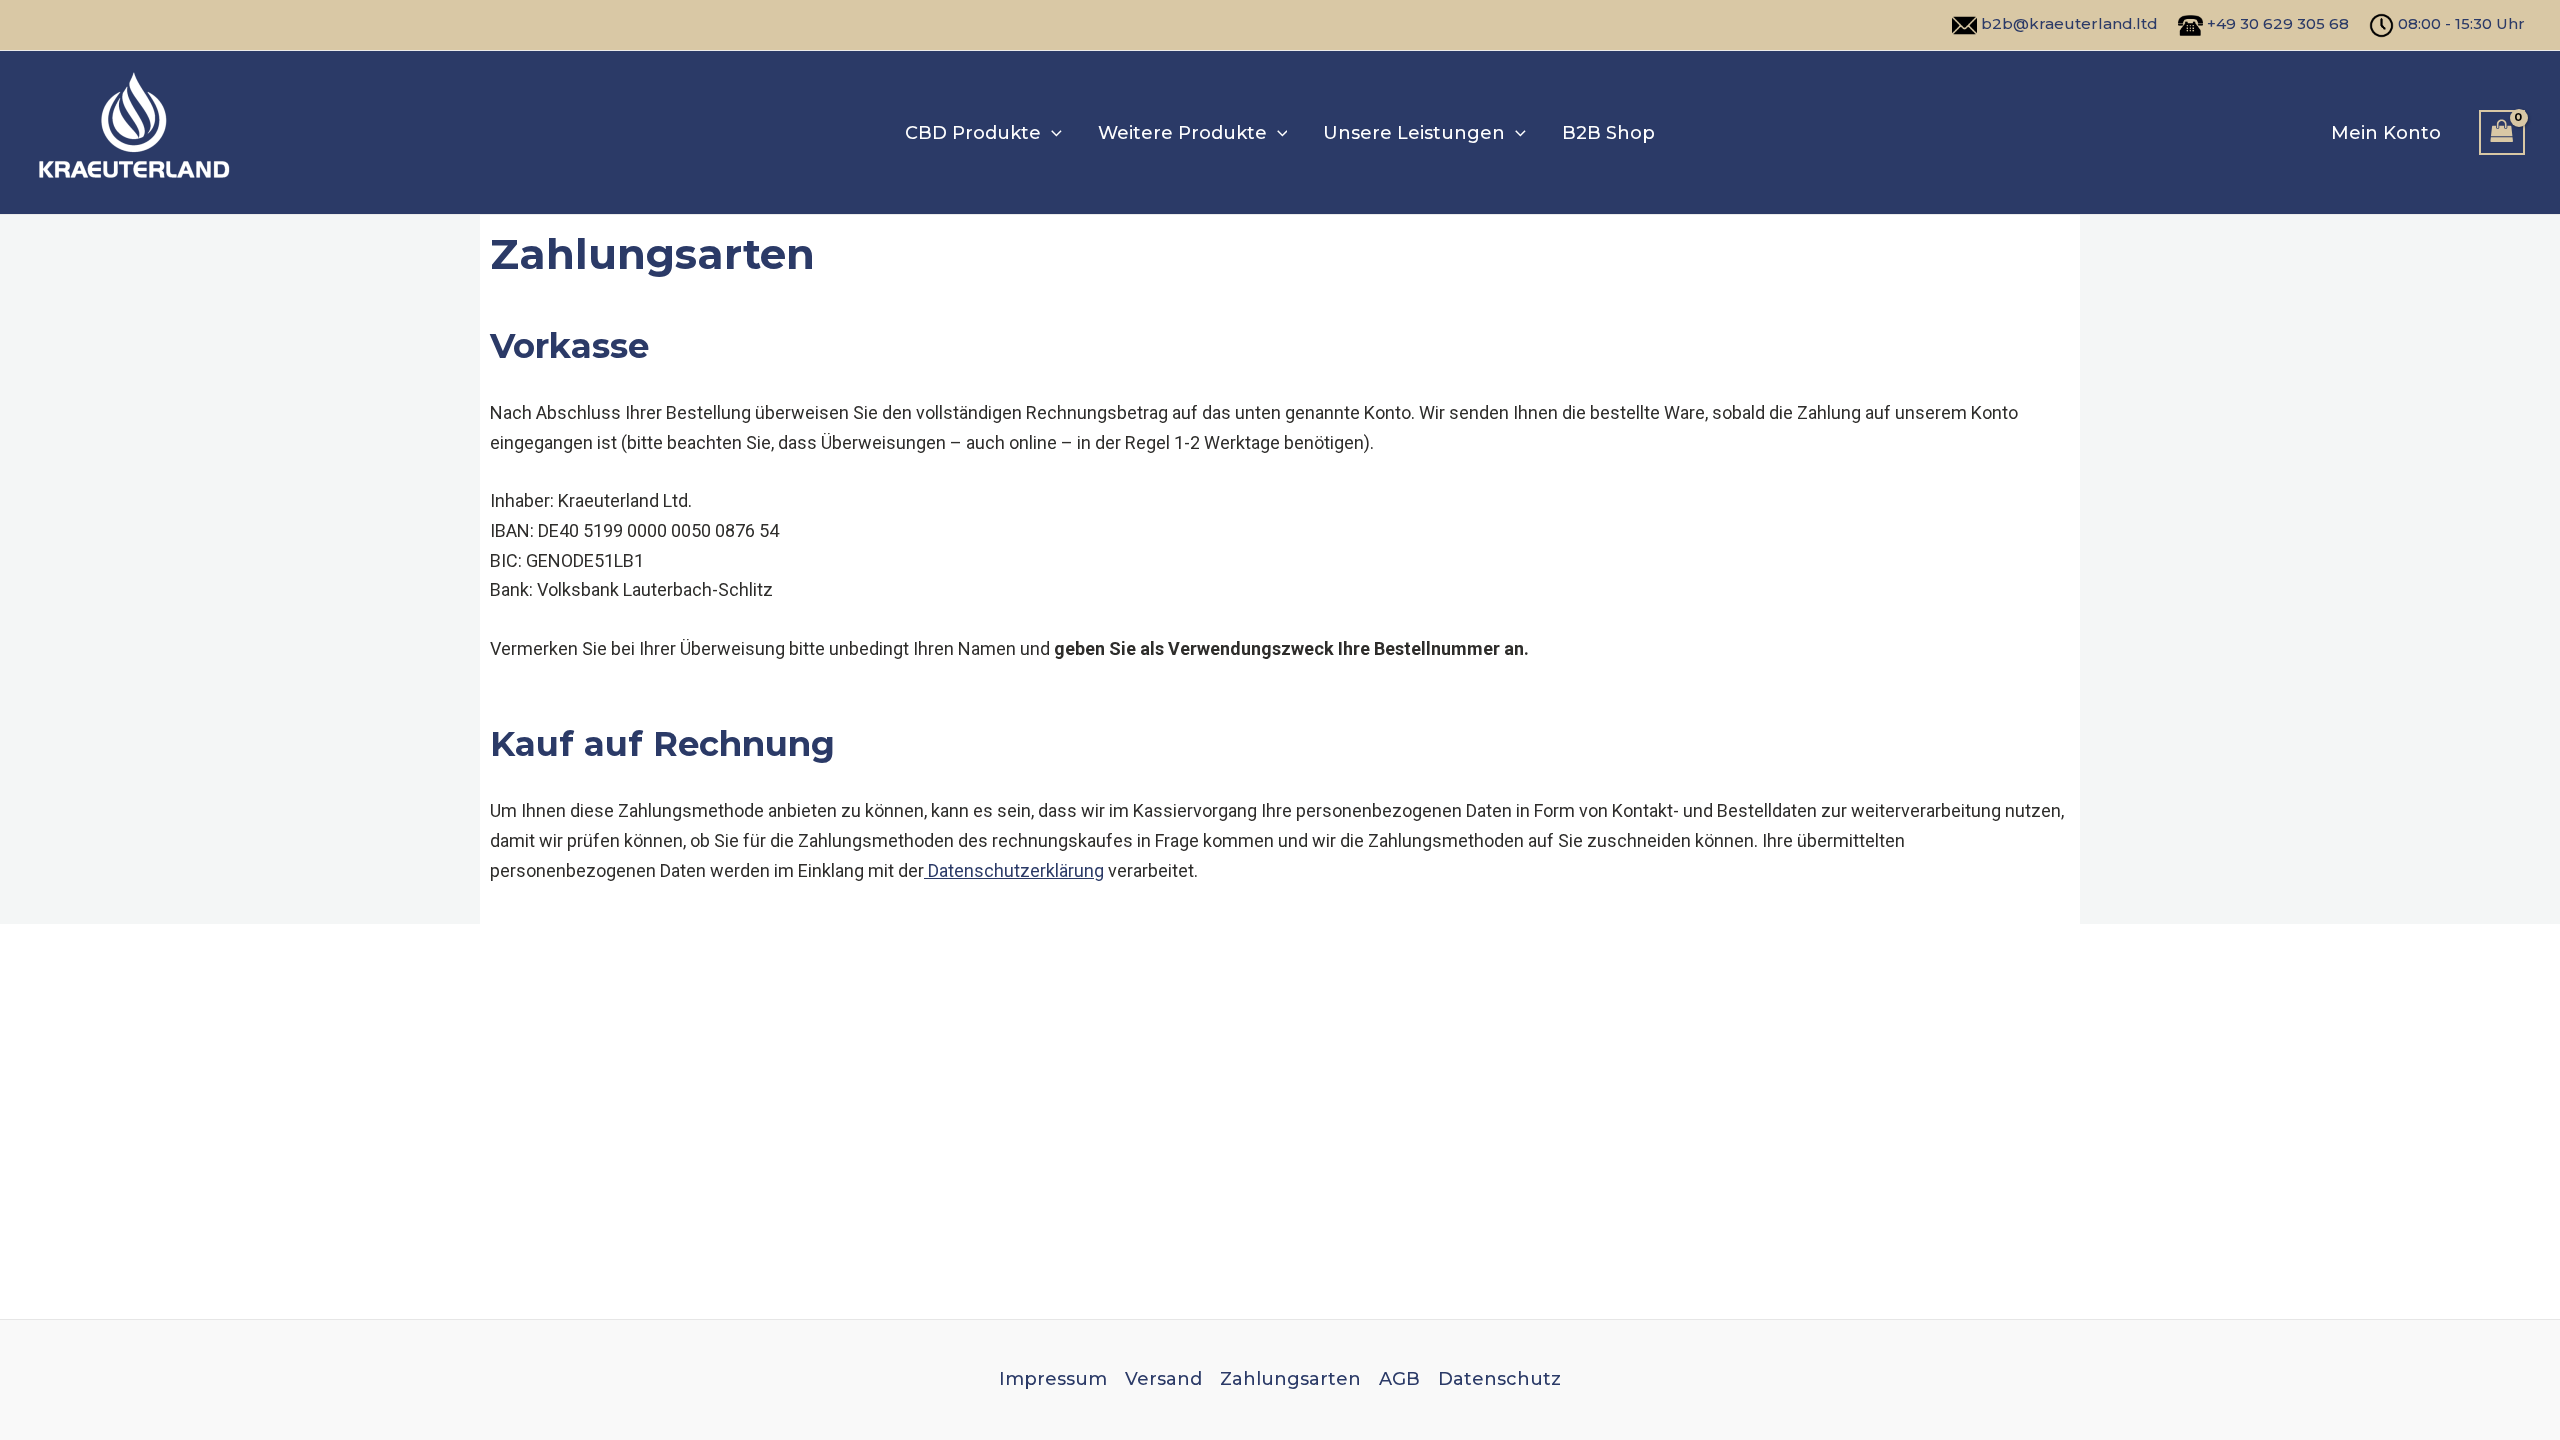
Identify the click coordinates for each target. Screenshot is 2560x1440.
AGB (1399, 1379)
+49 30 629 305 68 (2278, 23)
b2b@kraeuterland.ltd (2069, 23)
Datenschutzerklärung (1014, 870)
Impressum (1053, 1379)
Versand (1163, 1379)
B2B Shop (1608, 133)
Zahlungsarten (1290, 1379)
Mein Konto (2386, 133)
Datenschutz (1499, 1379)
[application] (1051, 133)
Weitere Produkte (1182, 133)
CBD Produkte (973, 133)
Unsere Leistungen (1414, 133)
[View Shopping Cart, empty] (2502, 132)
